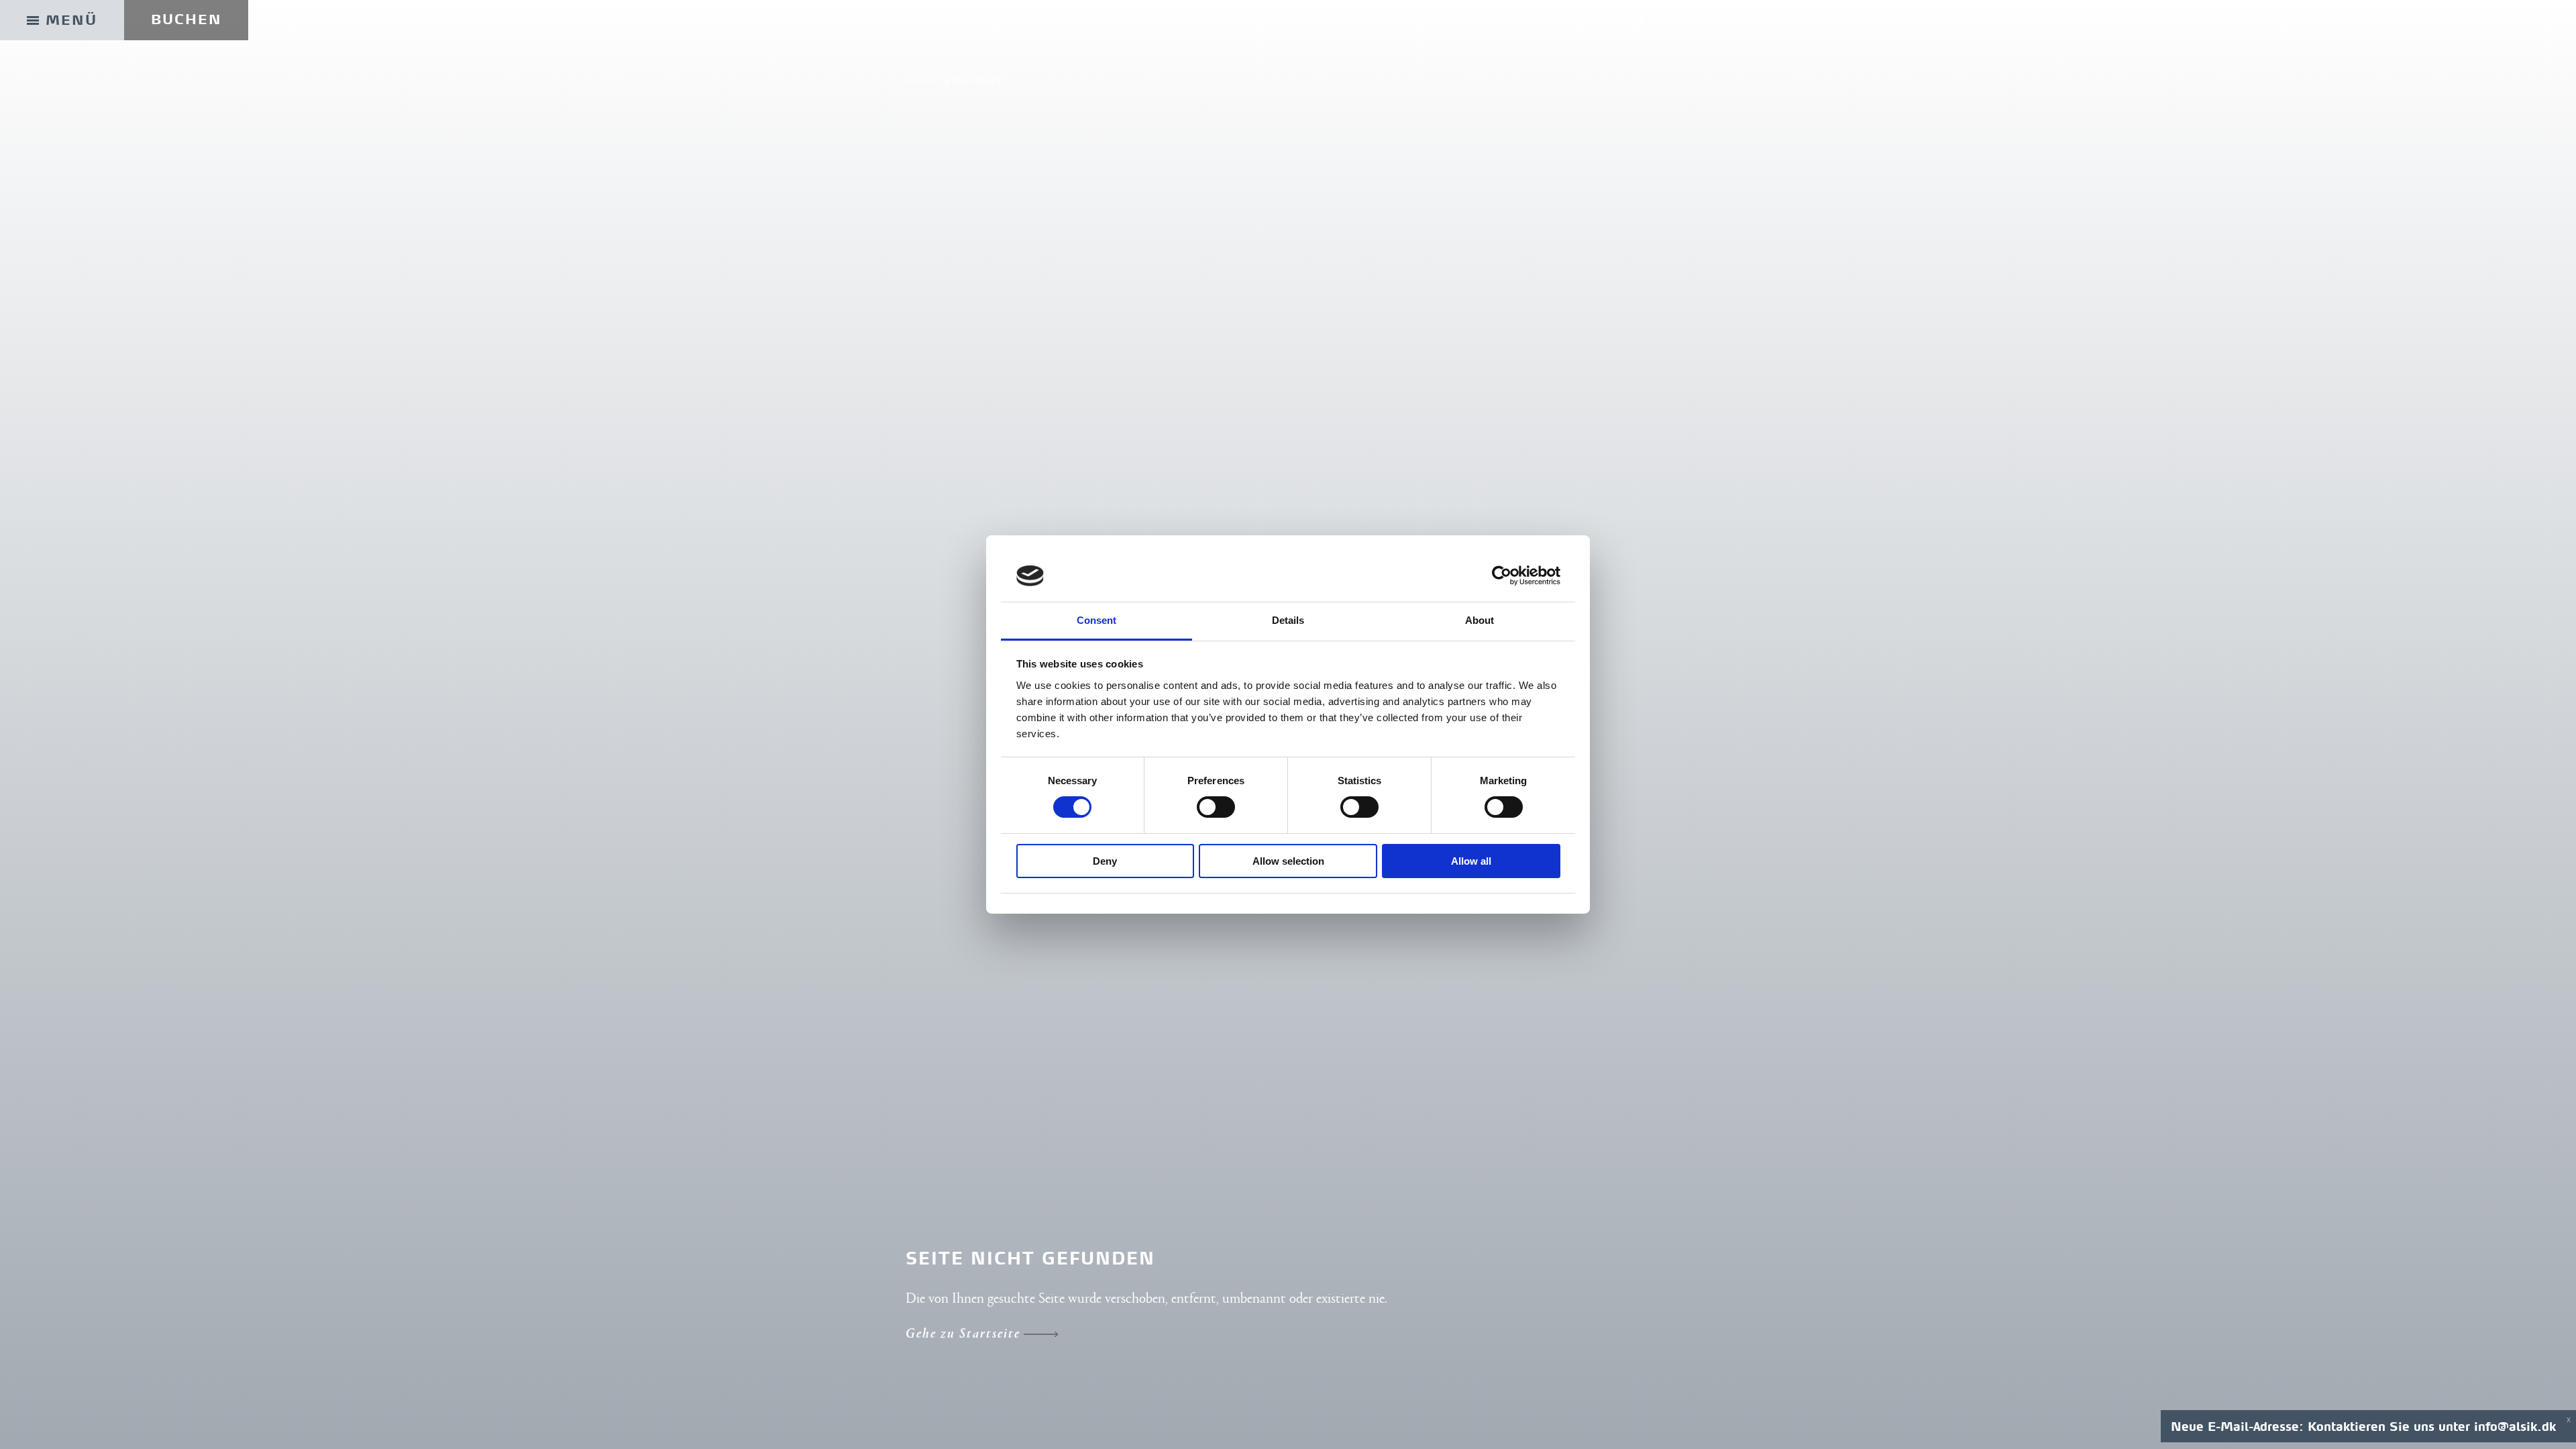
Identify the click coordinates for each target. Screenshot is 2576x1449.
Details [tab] (1288, 620)
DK (1612, 21)
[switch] (1216, 807)
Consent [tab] (1097, 620)
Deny (1105, 861)
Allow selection (1288, 861)
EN (1637, 21)
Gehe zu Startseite (963, 1335)
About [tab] (1480, 620)
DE (1662, 21)
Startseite (973, 81)
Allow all (1471, 861)
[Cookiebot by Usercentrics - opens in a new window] (1502, 576)
